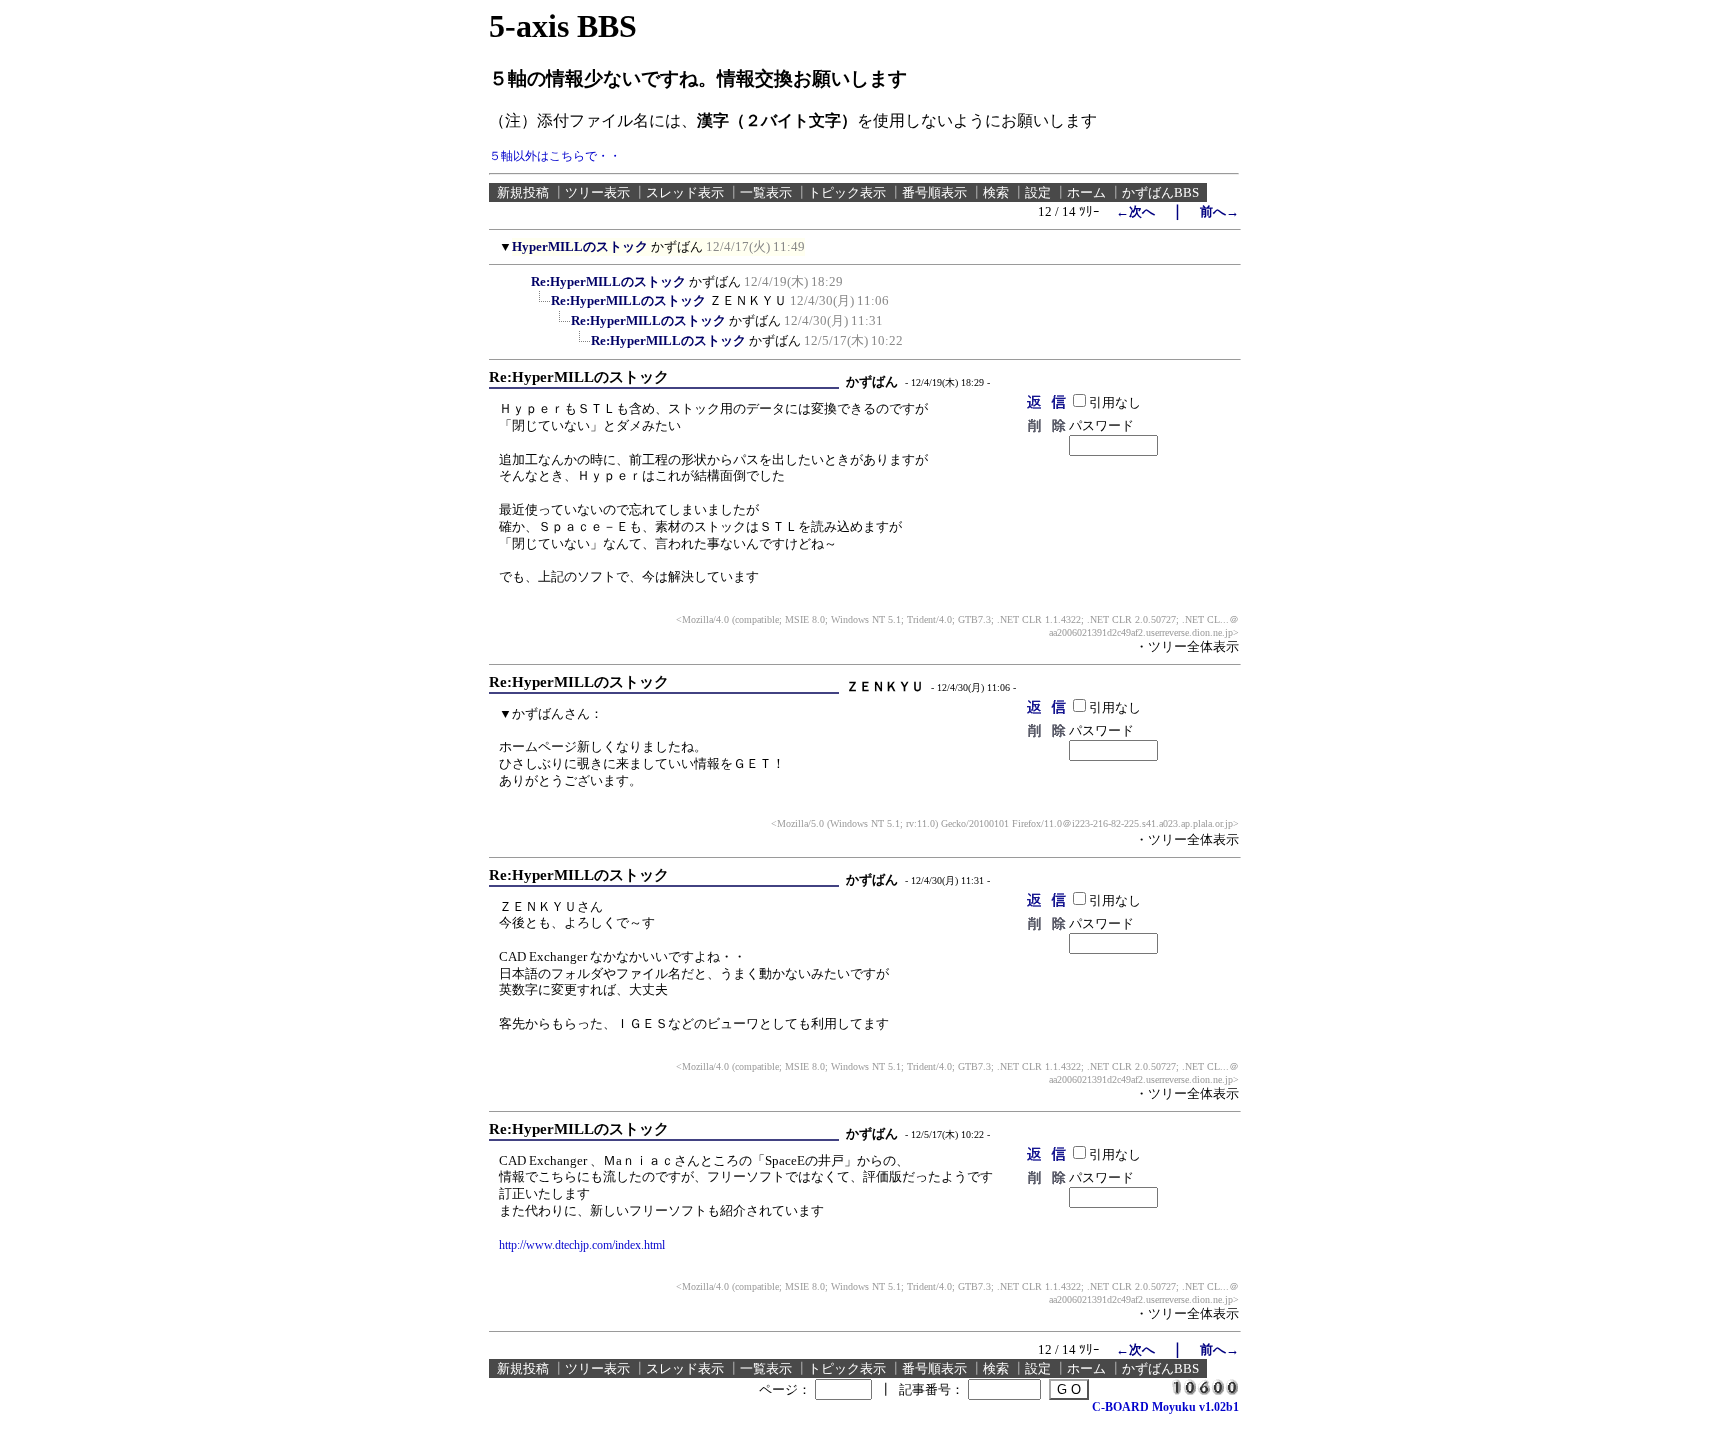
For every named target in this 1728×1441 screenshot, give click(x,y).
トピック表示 (847, 192)
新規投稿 (523, 192)
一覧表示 (766, 192)
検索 (996, 192)
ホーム (1086, 192)
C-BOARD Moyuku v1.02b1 (1165, 1407)
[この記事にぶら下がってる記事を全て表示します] (521, 279)
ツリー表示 (597, 192)
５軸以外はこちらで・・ (555, 156)
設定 (1038, 192)
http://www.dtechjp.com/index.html (582, 1245)
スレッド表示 (685, 192)
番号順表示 (934, 192)
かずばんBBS (1160, 192)
